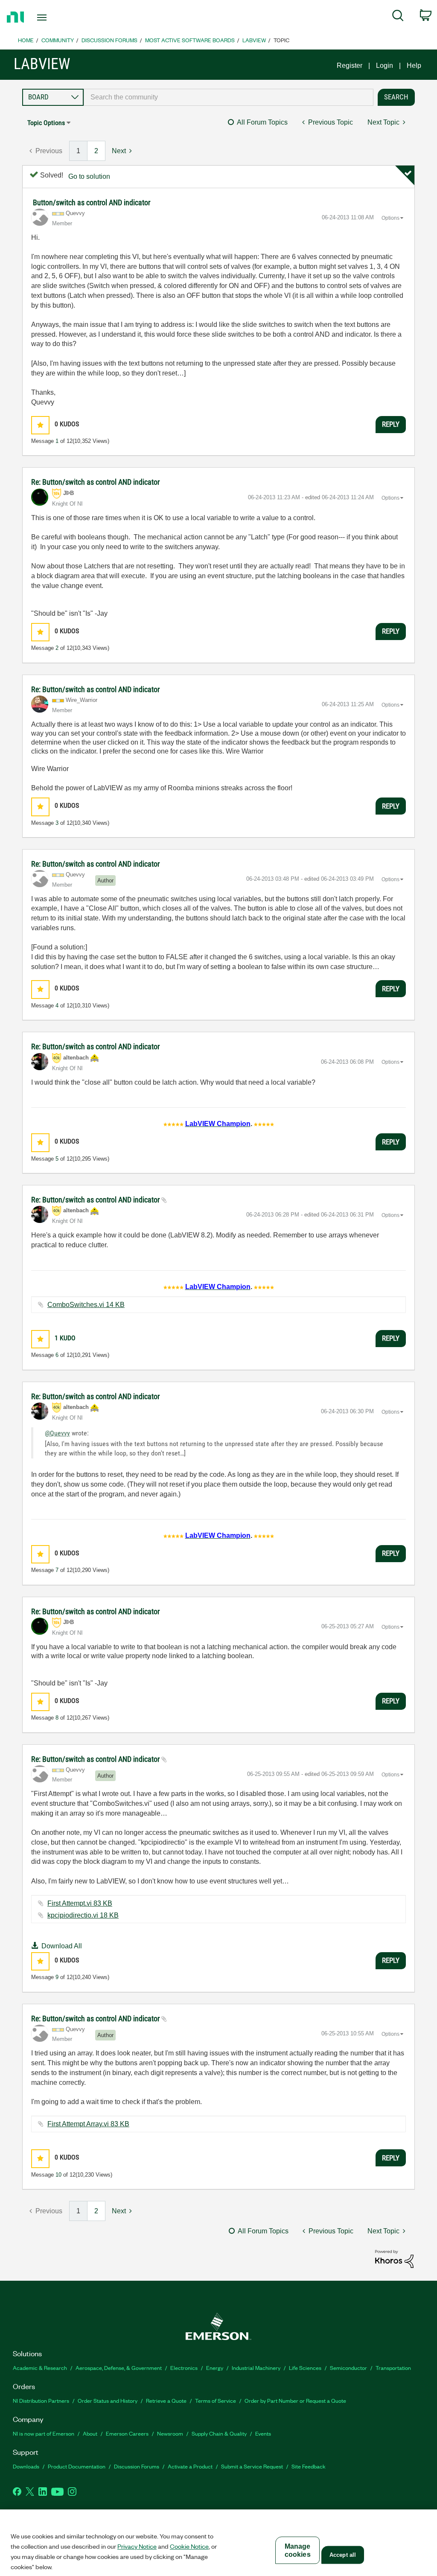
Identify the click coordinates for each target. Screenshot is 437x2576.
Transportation (393, 2368)
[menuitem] (398, 17)
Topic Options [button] (46, 123)
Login (385, 65)
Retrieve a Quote (166, 2400)
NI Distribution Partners (41, 2400)
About (90, 2433)
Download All (62, 1946)
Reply (391, 424)
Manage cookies (298, 2550)
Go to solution (89, 176)
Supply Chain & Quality (219, 2433)
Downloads (26, 2466)
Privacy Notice (137, 2546)
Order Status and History (108, 2400)
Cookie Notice (189, 2546)
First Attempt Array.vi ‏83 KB (88, 2124)
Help (414, 65)
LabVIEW (254, 40)
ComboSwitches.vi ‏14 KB (86, 1305)
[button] (40, 425)
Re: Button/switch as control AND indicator (95, 482)
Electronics (184, 2368)
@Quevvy (57, 1433)
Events (263, 2433)
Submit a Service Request (252, 2466)
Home (26, 40)
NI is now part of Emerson (44, 2433)
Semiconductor (348, 2368)
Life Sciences (305, 2368)
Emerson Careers (127, 2433)
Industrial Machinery (256, 2368)
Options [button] (390, 218)
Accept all (343, 2555)
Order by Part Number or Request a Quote (295, 2400)
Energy (215, 2368)
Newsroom (170, 2433)
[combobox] (229, 97)
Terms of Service (216, 2400)
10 (58, 2175)
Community (58, 40)
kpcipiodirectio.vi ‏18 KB (83, 1915)
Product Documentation (77, 2466)
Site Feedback (309, 2466)
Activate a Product (190, 2466)
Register (350, 65)
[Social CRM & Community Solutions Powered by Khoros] (394, 2258)
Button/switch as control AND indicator (92, 202)
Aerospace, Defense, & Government (119, 2368)
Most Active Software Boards (190, 40)
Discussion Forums (109, 40)
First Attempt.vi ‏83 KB (80, 1903)
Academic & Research (40, 2368)
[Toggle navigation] (57, 17)
